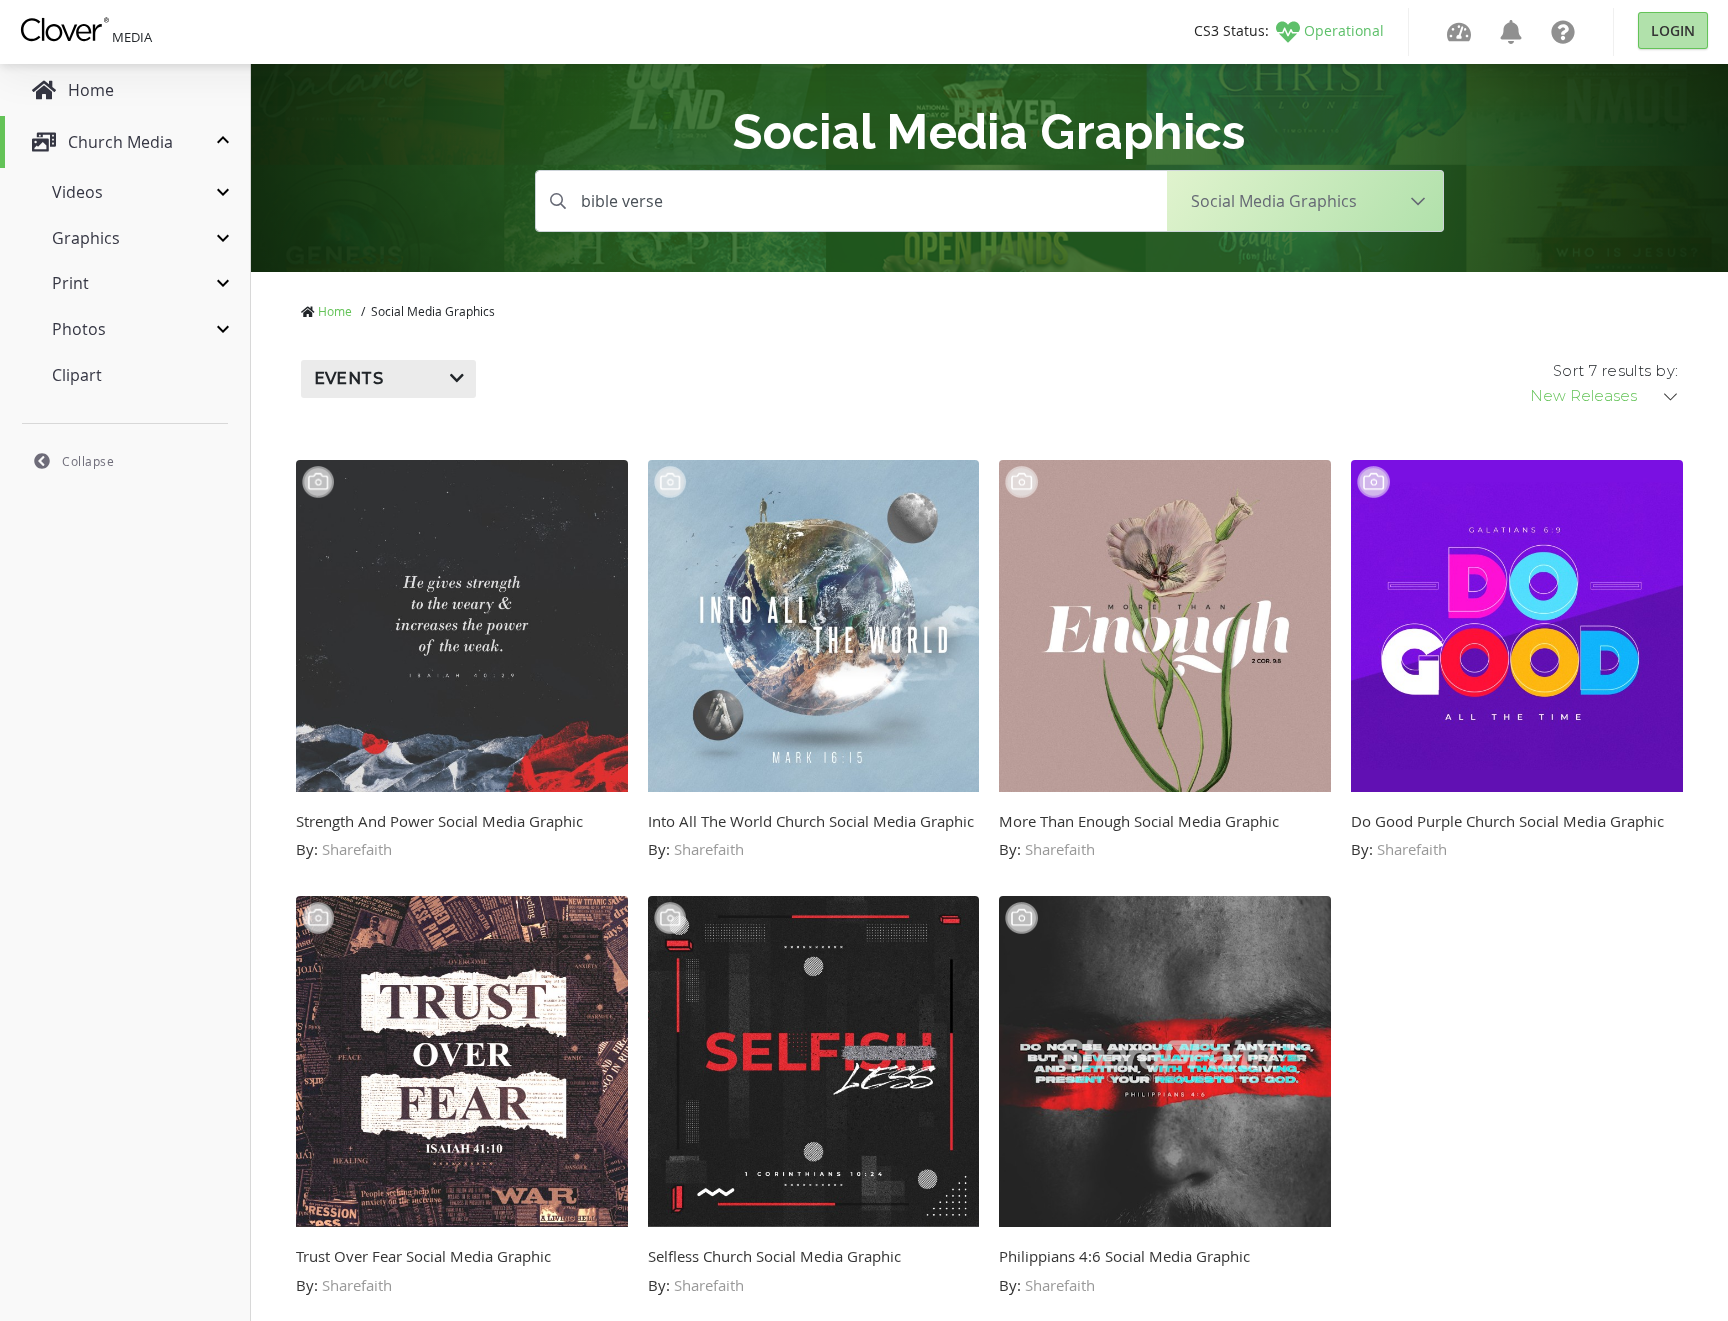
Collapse (88, 461)
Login (1673, 30)
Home (335, 311)
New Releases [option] (1583, 396)
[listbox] (1605, 396)
